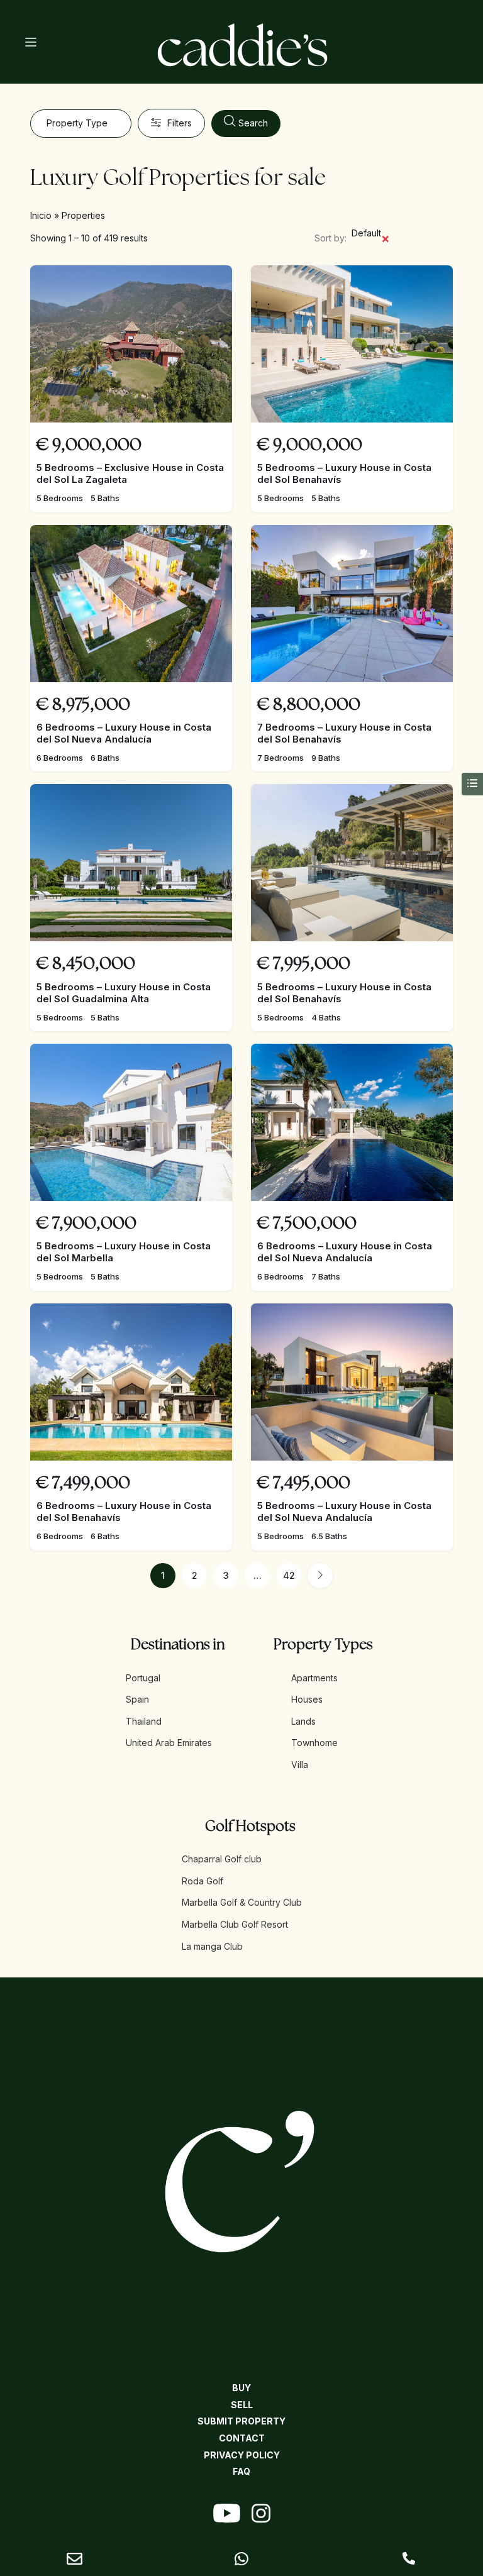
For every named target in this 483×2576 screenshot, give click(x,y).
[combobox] (80, 124)
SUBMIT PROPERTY (241, 2421)
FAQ (241, 2471)
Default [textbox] (371, 237)
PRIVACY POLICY (242, 2455)
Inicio (41, 215)
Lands (303, 1721)
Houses (307, 1699)
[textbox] (80, 124)
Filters (180, 123)
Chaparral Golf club (222, 1859)
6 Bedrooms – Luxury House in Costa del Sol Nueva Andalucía (124, 733)
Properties (83, 215)
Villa (300, 1765)
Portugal (143, 1678)
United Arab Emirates (169, 1743)
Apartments (314, 1678)
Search (253, 123)
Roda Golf (203, 1881)
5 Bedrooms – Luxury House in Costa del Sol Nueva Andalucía (344, 1512)
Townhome (314, 1743)
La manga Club (212, 1946)
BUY (241, 2388)
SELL (242, 2405)
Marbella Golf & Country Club (242, 1902)
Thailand (144, 1721)
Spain (137, 1699)
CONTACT (242, 2438)
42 (289, 1575)
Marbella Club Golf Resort (235, 1924)
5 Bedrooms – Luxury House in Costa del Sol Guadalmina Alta (124, 993)
